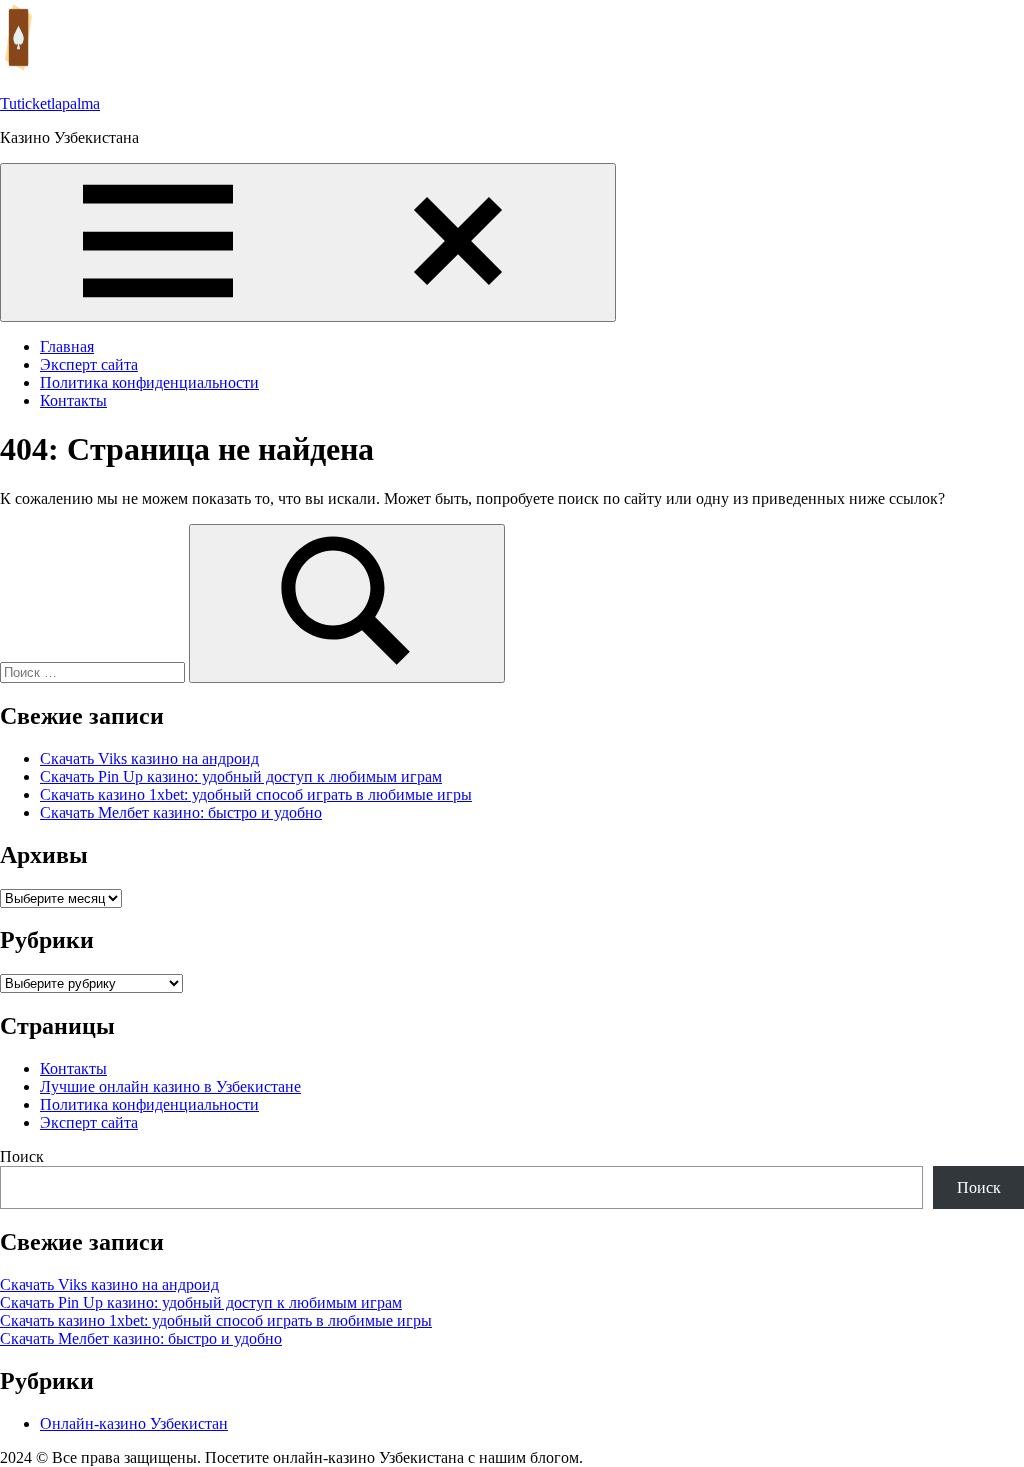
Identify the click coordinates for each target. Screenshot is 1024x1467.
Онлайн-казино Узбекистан (134, 1423)
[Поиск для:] (94, 671)
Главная (67, 346)
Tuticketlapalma (50, 103)
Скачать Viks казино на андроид (149, 758)
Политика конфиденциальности (149, 382)
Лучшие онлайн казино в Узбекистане (170, 1086)
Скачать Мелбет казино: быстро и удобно (181, 812)
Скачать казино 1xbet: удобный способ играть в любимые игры (256, 794)
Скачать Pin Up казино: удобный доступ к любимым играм (241, 776)
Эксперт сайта (89, 364)
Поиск (22, 1156)
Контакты (73, 400)
